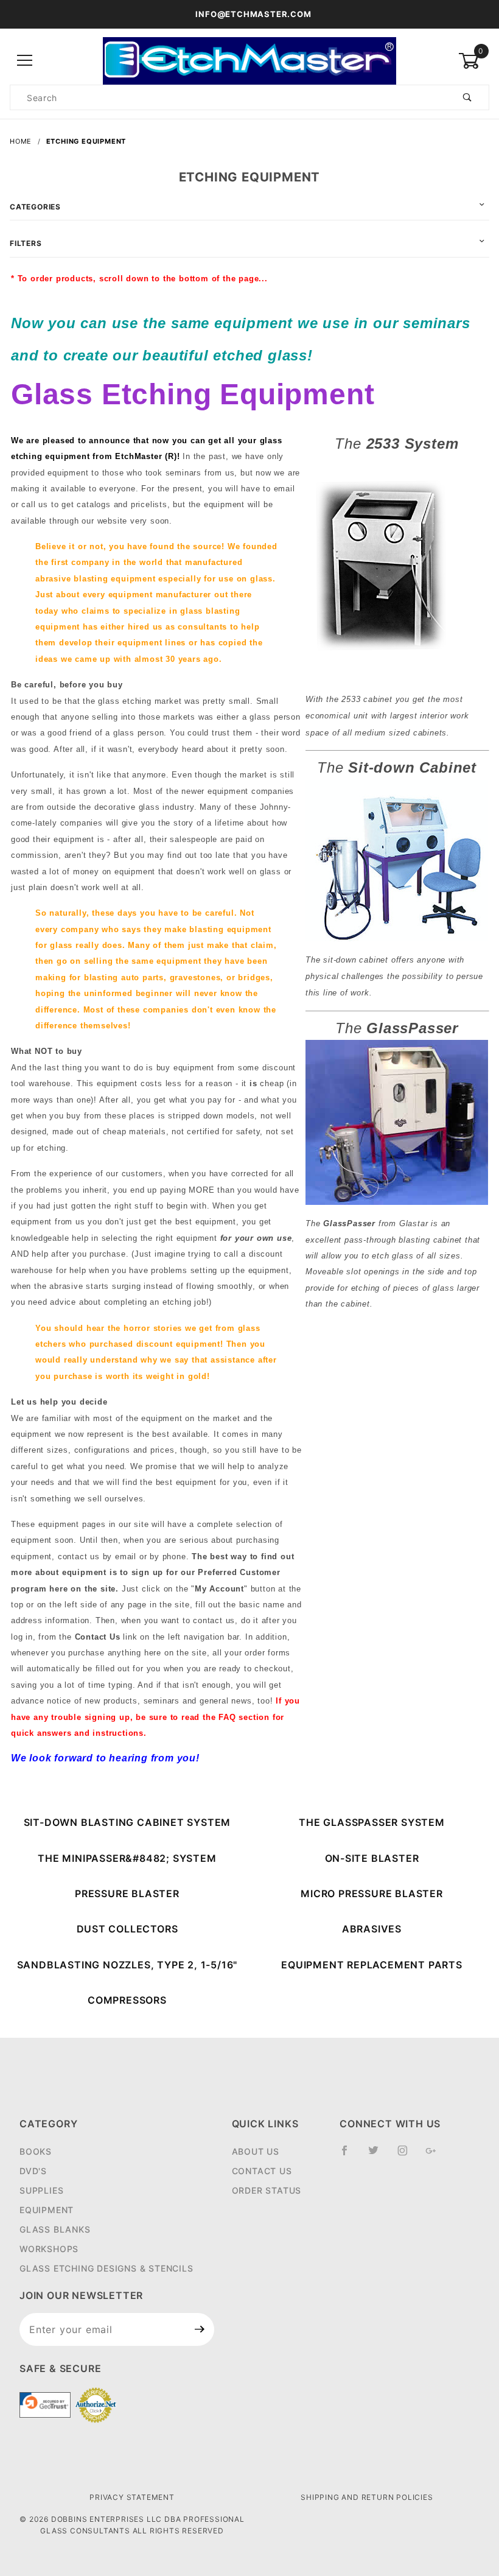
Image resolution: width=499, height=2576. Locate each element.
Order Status (267, 2190)
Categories (35, 207)
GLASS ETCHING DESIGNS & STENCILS (106, 2268)
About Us (256, 2151)
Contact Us (262, 2171)
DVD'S (33, 2171)
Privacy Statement (132, 2497)
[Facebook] (350, 2155)
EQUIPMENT (47, 2210)
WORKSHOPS (49, 2249)
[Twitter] (379, 2155)
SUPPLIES (41, 2190)
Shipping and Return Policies (367, 2497)
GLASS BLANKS (55, 2229)
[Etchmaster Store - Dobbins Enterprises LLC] (249, 60)
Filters (26, 243)
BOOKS (36, 2151)
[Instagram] (408, 2155)
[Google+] (436, 2155)
